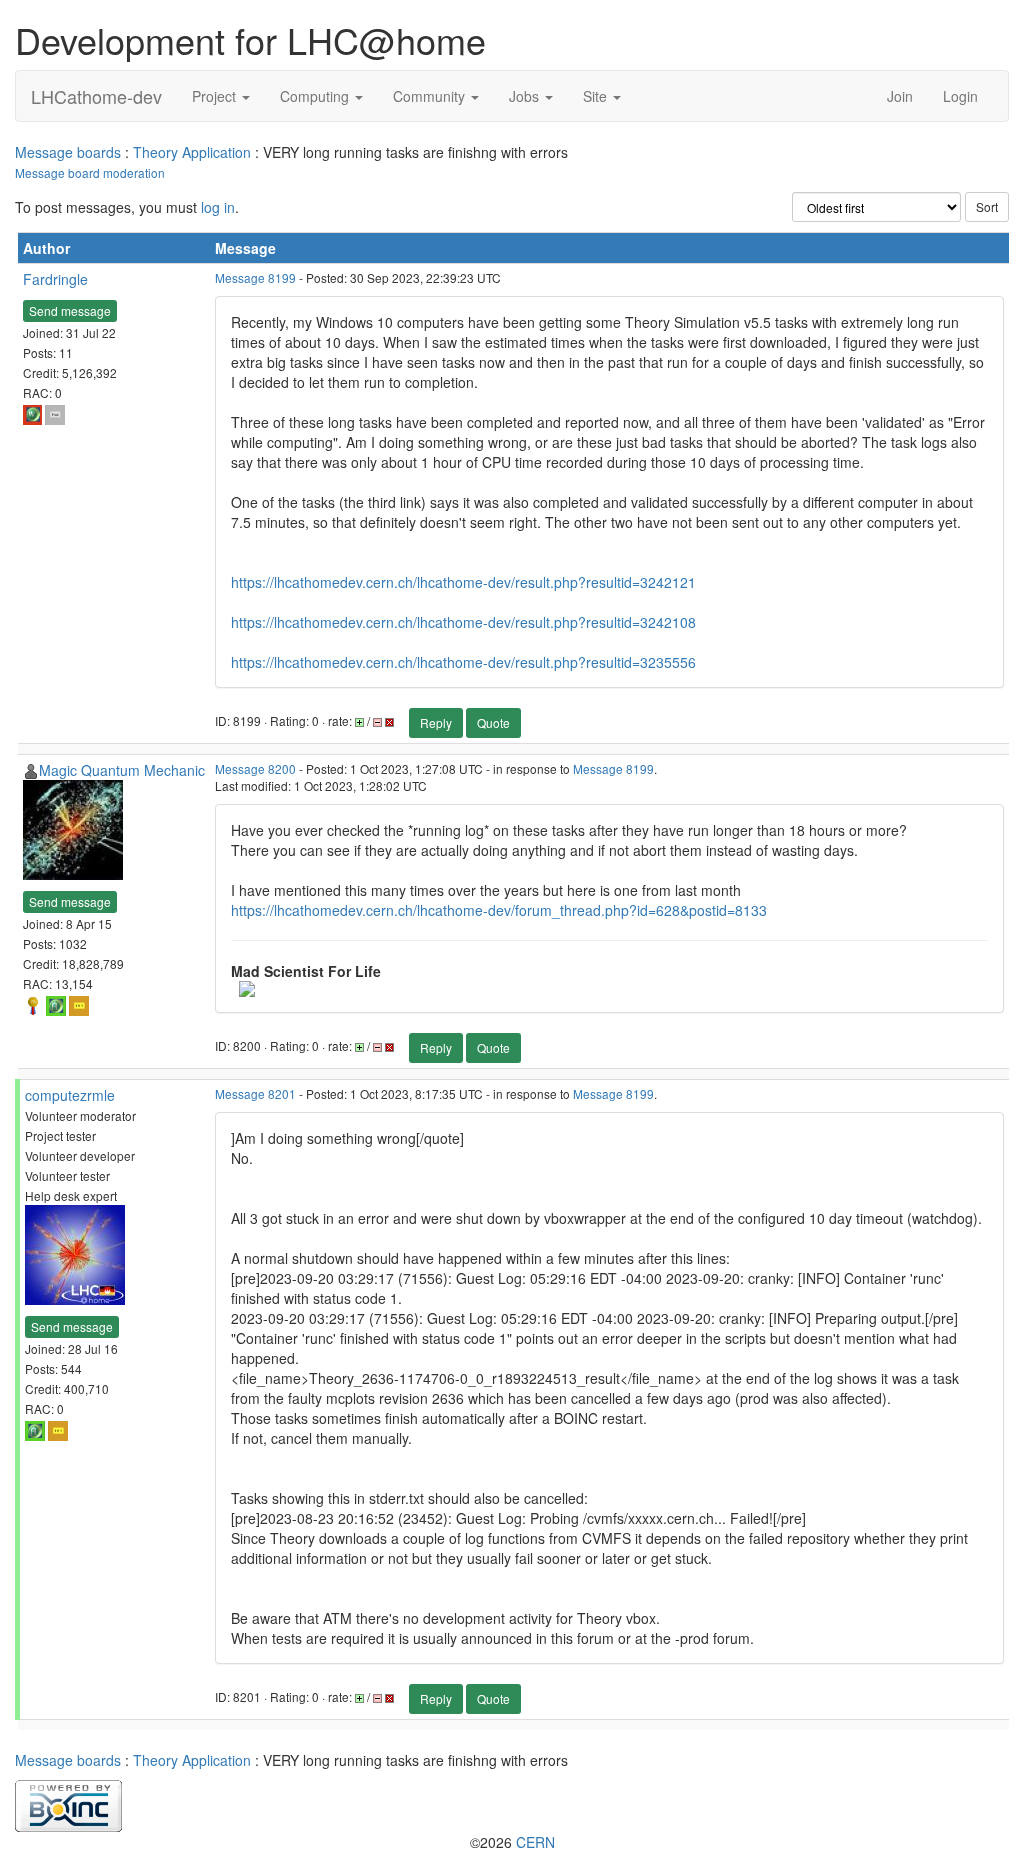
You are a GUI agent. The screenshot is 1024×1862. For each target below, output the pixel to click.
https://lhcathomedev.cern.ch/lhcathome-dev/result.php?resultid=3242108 (463, 622)
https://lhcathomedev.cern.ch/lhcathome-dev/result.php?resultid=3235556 (463, 662)
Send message (70, 310)
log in (218, 207)
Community (431, 96)
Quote (493, 722)
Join (900, 96)
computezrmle (70, 1095)
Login (960, 96)
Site (597, 96)
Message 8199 (255, 277)
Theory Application (192, 152)
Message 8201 (255, 1093)
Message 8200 (255, 768)
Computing (316, 96)
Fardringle (55, 279)
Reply (436, 722)
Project (216, 96)
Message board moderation (90, 172)
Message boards (68, 152)
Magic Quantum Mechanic (122, 770)
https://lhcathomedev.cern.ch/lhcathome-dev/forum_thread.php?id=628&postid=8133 (499, 910)
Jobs (526, 96)
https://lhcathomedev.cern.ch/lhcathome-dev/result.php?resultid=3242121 (463, 582)
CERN (535, 1842)
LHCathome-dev (96, 96)
